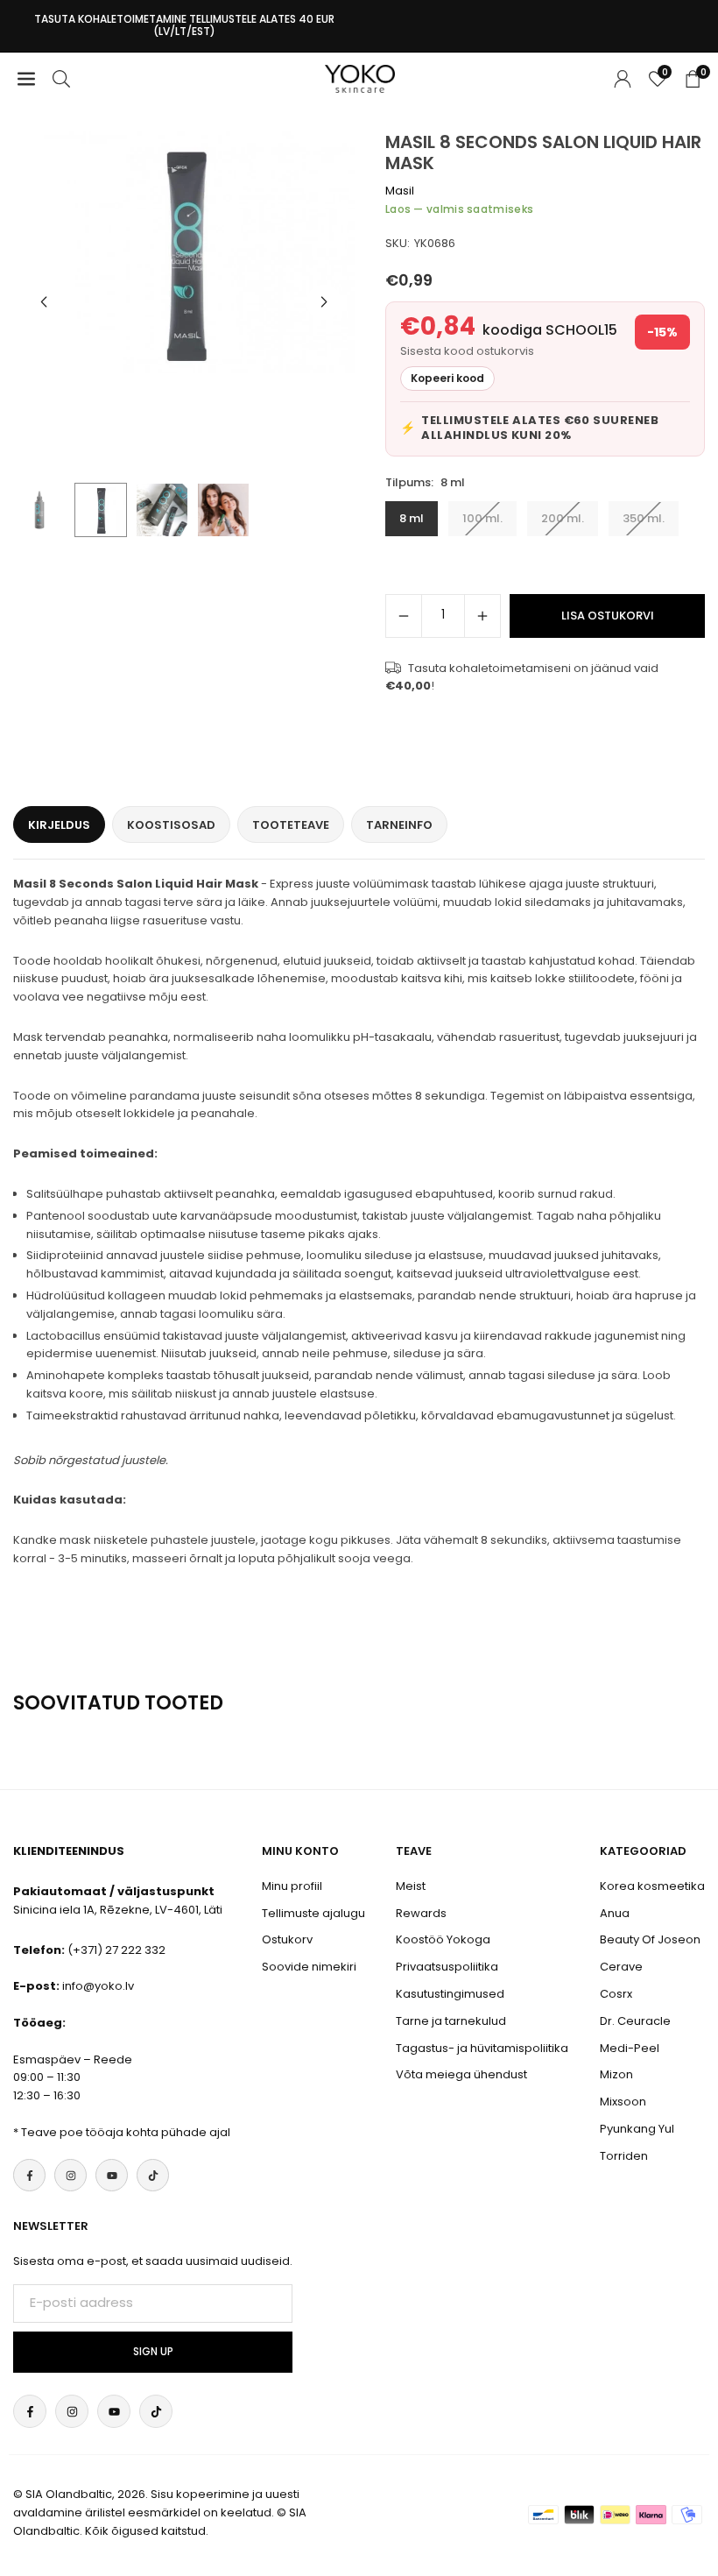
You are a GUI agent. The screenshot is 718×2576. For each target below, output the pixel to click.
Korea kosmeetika (652, 1886)
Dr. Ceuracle (635, 2021)
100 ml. (482, 518)
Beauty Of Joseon (650, 1939)
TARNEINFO (399, 825)
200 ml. (563, 518)
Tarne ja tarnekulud (451, 2021)
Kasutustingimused (450, 1994)
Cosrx (616, 1994)
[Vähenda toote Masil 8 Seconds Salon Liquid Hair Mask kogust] (404, 616)
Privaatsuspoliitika (447, 1967)
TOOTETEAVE (291, 825)
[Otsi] (61, 78)
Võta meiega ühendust (461, 2074)
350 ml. (644, 518)
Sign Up (153, 2352)
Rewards (421, 1913)
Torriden (624, 2156)
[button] (324, 302)
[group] (184, 252)
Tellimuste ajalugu (313, 1913)
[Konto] (623, 78)
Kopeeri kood (447, 378)
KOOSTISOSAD (171, 825)
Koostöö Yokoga (443, 1939)
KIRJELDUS (59, 825)
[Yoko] (360, 78)
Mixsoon (623, 2102)
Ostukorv (287, 1939)
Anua (615, 1913)
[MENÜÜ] (26, 78)
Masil (400, 191)
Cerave (621, 1967)
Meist (411, 1886)
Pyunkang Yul (637, 2129)
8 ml (412, 518)
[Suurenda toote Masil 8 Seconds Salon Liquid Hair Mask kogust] (482, 616)
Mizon (616, 2074)
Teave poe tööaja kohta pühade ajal (126, 2132)
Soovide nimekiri (309, 1967)
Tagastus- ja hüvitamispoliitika (482, 2048)
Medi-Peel (630, 2048)
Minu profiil (292, 1886)
